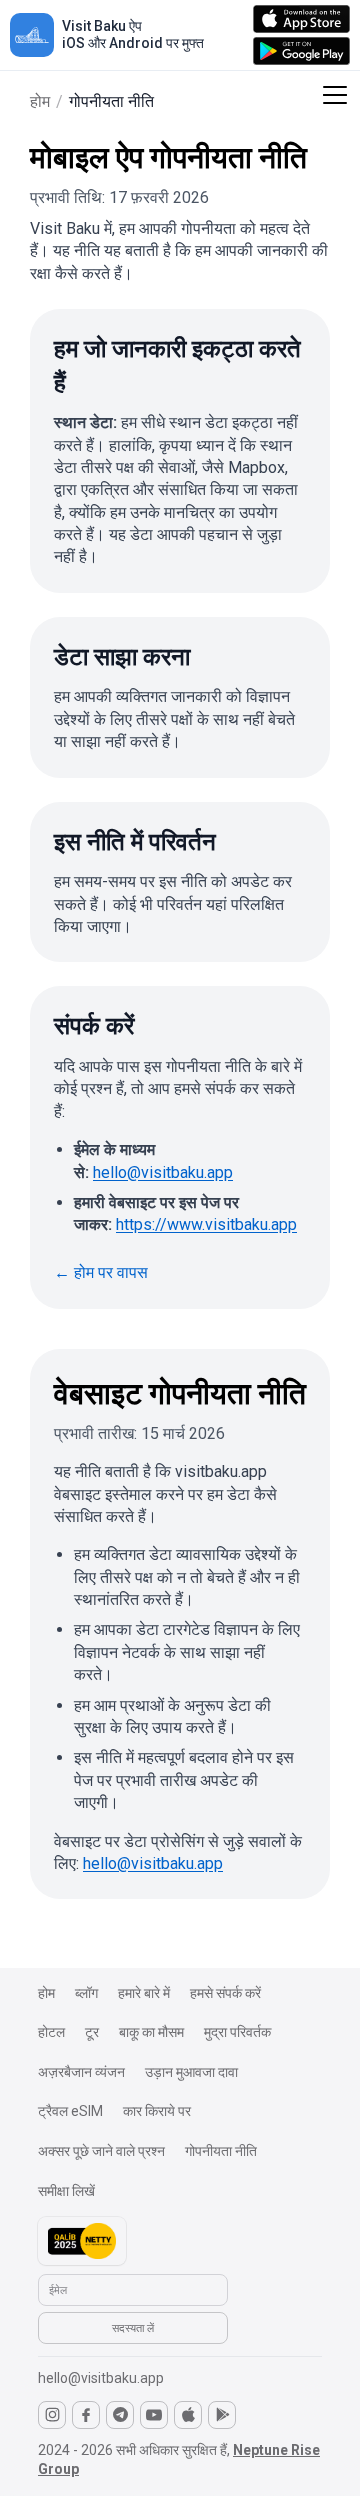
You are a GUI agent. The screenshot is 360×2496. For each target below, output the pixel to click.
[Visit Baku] (32, 35)
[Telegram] (120, 2415)
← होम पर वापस (101, 1272)
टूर (92, 2032)
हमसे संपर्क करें (225, 1993)
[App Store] (301, 19)
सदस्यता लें (133, 2328)
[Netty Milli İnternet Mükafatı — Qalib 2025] (82, 2241)
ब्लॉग (86, 1993)
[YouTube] (154, 2415)
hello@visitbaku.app (163, 1172)
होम (40, 101)
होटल (51, 2032)
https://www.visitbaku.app (206, 1224)
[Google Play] (301, 51)
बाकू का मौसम (151, 2032)
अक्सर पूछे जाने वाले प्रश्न (101, 2151)
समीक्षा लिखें (66, 2191)
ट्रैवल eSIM (70, 2111)
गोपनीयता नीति (221, 2151)
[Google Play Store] (222, 2415)
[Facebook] (86, 2415)
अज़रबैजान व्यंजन (81, 2072)
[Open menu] (335, 96)
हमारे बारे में (144, 1993)
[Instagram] (52, 2415)
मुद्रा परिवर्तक (237, 2032)
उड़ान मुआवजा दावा (191, 2072)
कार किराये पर (157, 2111)
